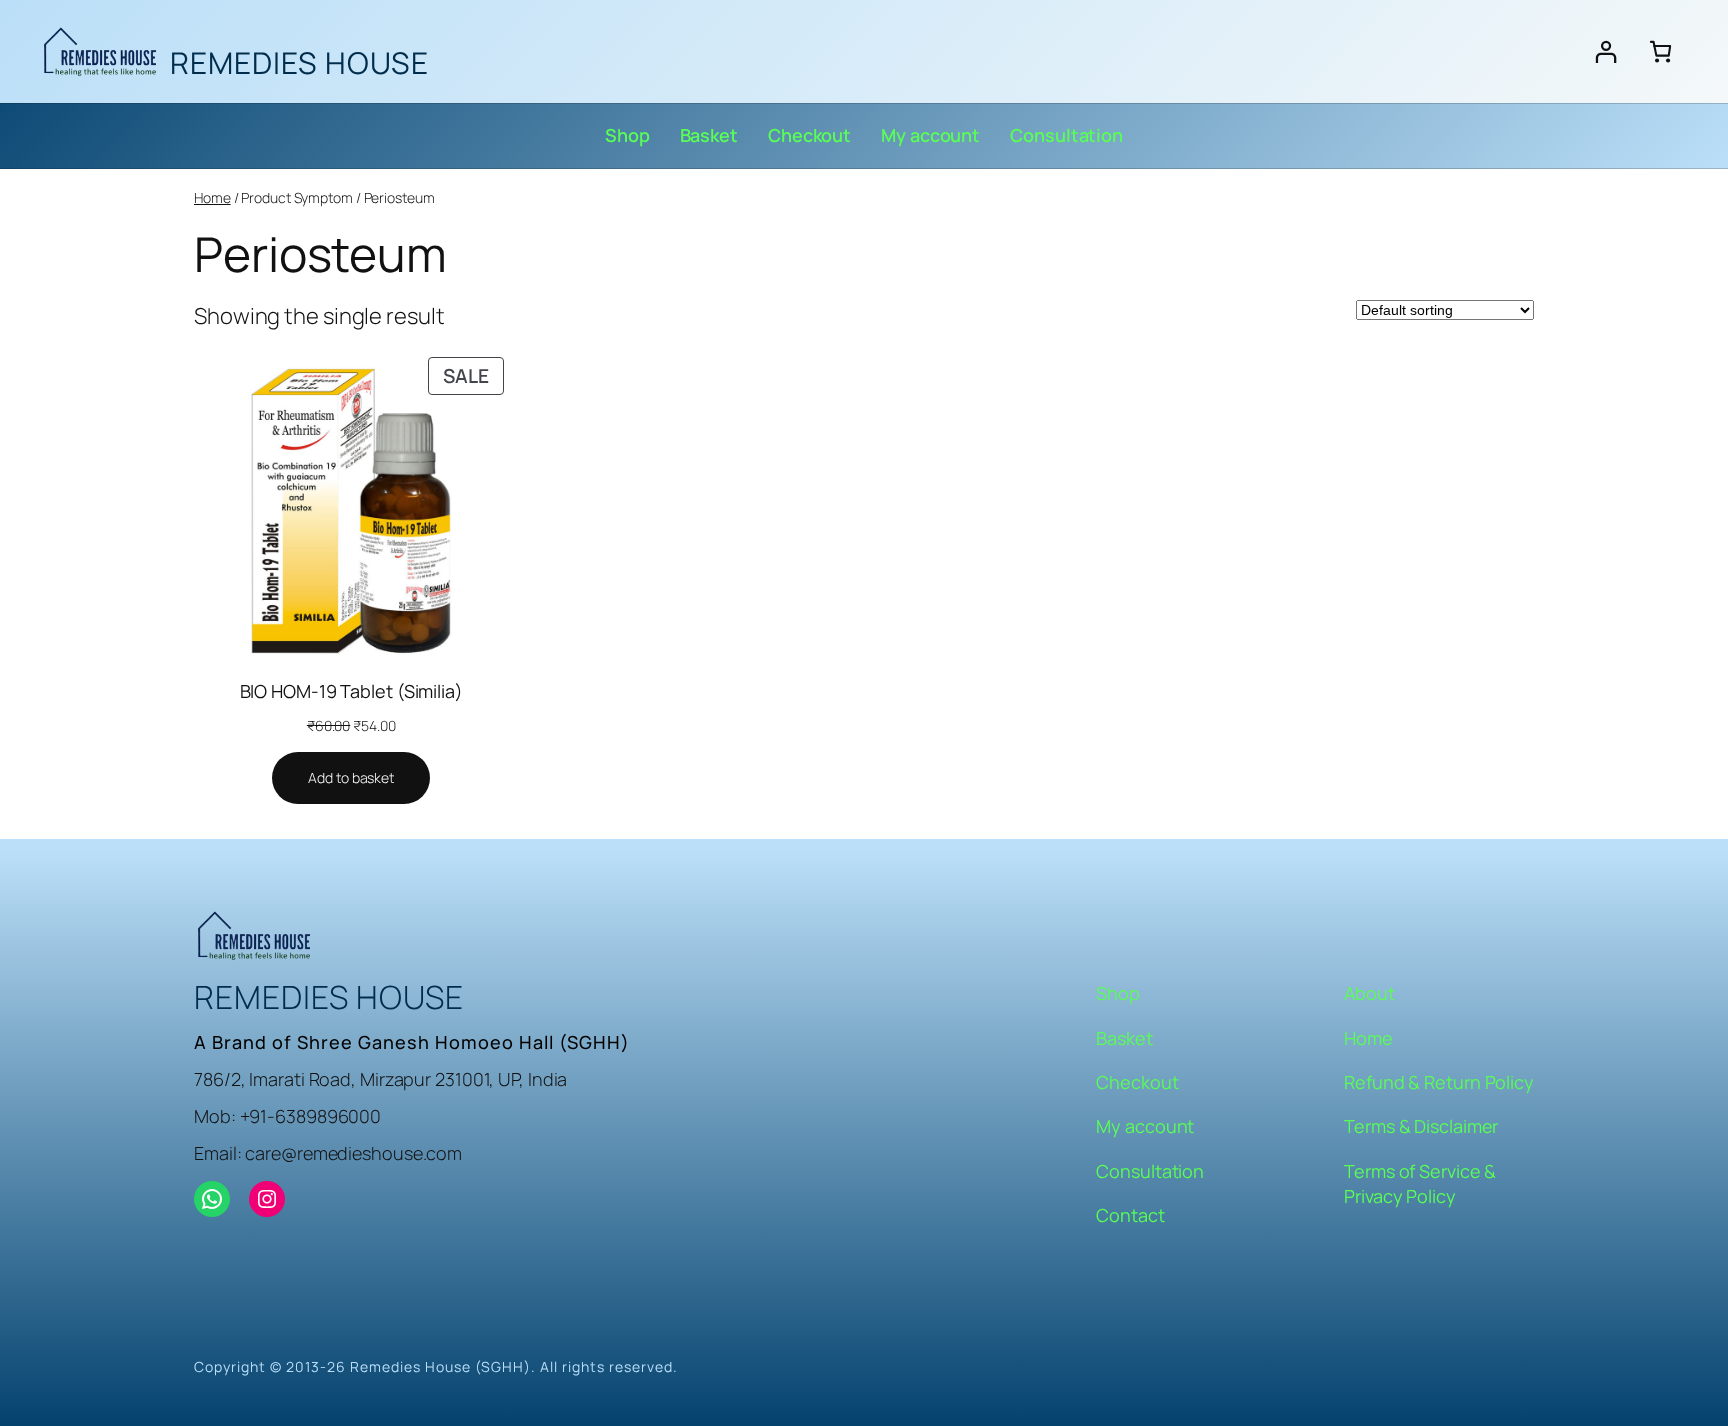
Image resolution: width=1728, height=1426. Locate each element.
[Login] (1605, 51)
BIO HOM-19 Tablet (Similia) (351, 691)
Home (212, 197)
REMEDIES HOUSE (299, 62)
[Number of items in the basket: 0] (1660, 51)
